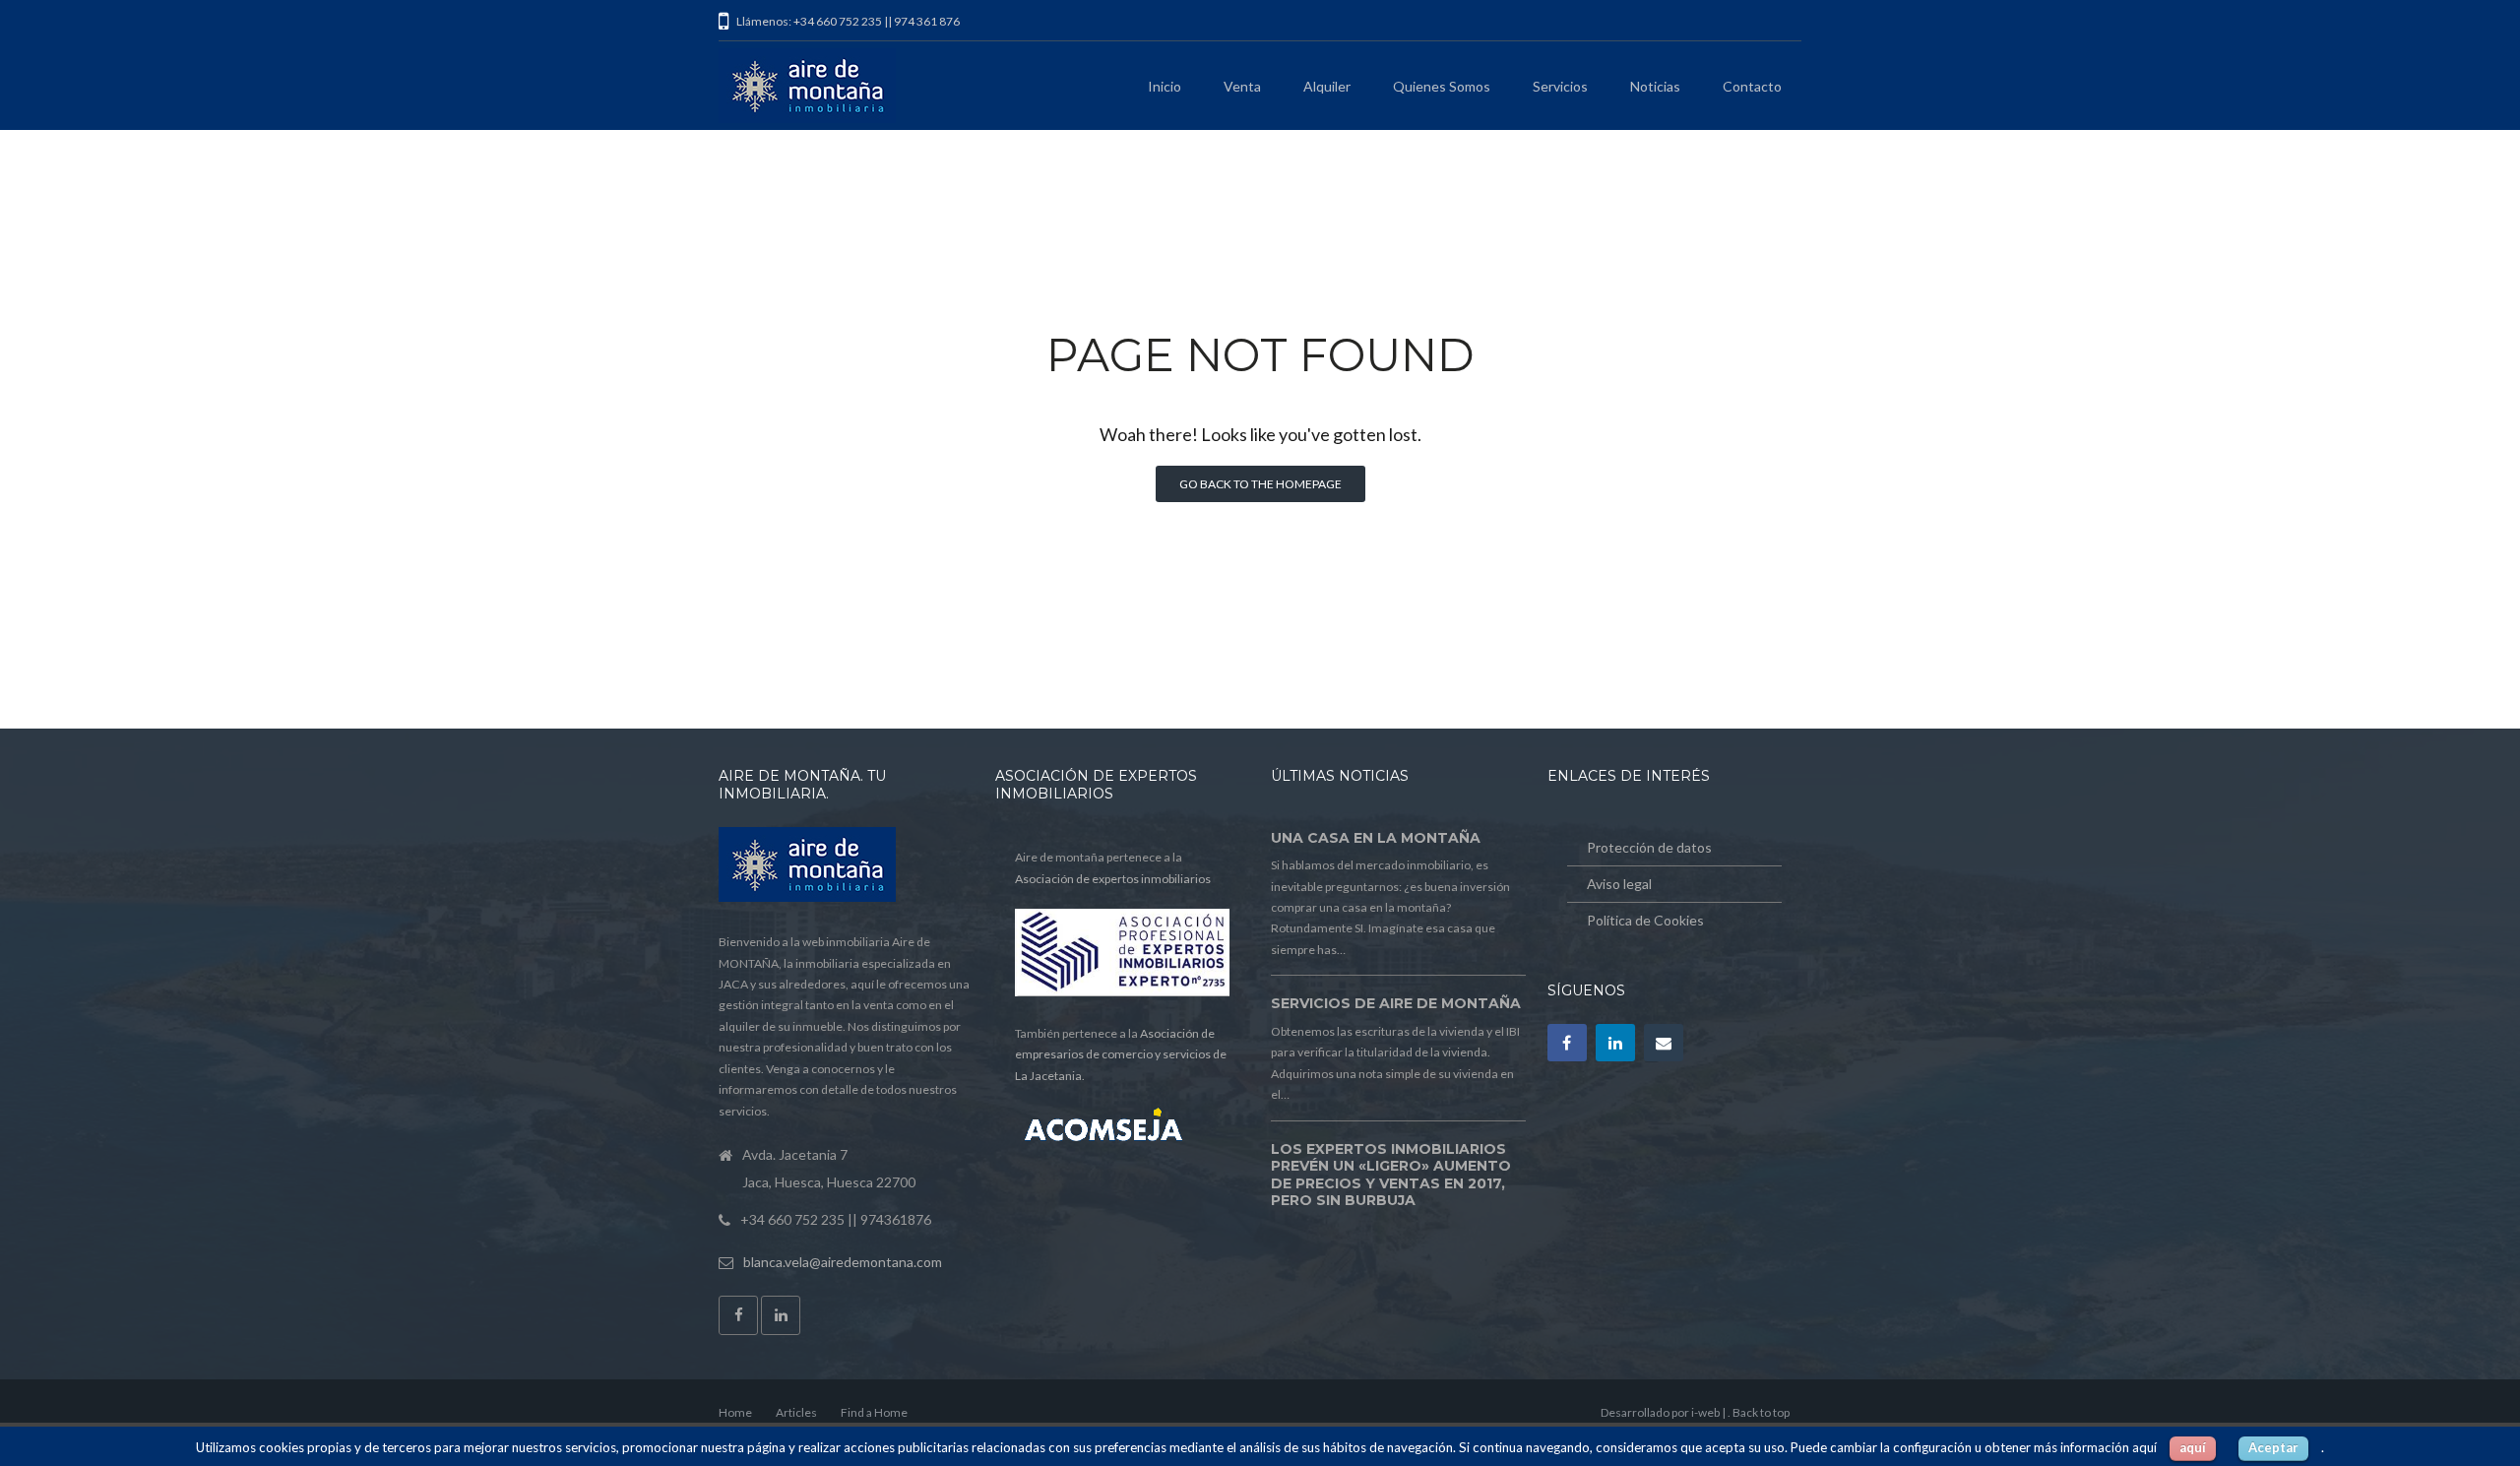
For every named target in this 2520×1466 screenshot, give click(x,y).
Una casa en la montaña (1376, 838)
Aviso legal (1619, 884)
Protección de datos (1649, 847)
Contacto (1752, 86)
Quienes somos (1442, 86)
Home (735, 1412)
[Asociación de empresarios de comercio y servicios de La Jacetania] (1123, 1127)
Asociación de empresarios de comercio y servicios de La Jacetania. (1121, 1054)
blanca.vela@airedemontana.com (843, 1262)
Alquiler (1327, 86)
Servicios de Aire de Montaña (1396, 1003)
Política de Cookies (1645, 920)
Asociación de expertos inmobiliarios (1113, 879)
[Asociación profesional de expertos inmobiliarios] (1122, 992)
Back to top (1761, 1412)
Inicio (1165, 86)
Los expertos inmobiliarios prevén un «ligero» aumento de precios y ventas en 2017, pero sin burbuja (1391, 1175)
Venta (1242, 86)
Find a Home (874, 1412)
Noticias (1655, 86)
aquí (2193, 1447)
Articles (796, 1412)
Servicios (1560, 86)
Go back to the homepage (1260, 484)
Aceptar (2273, 1447)
